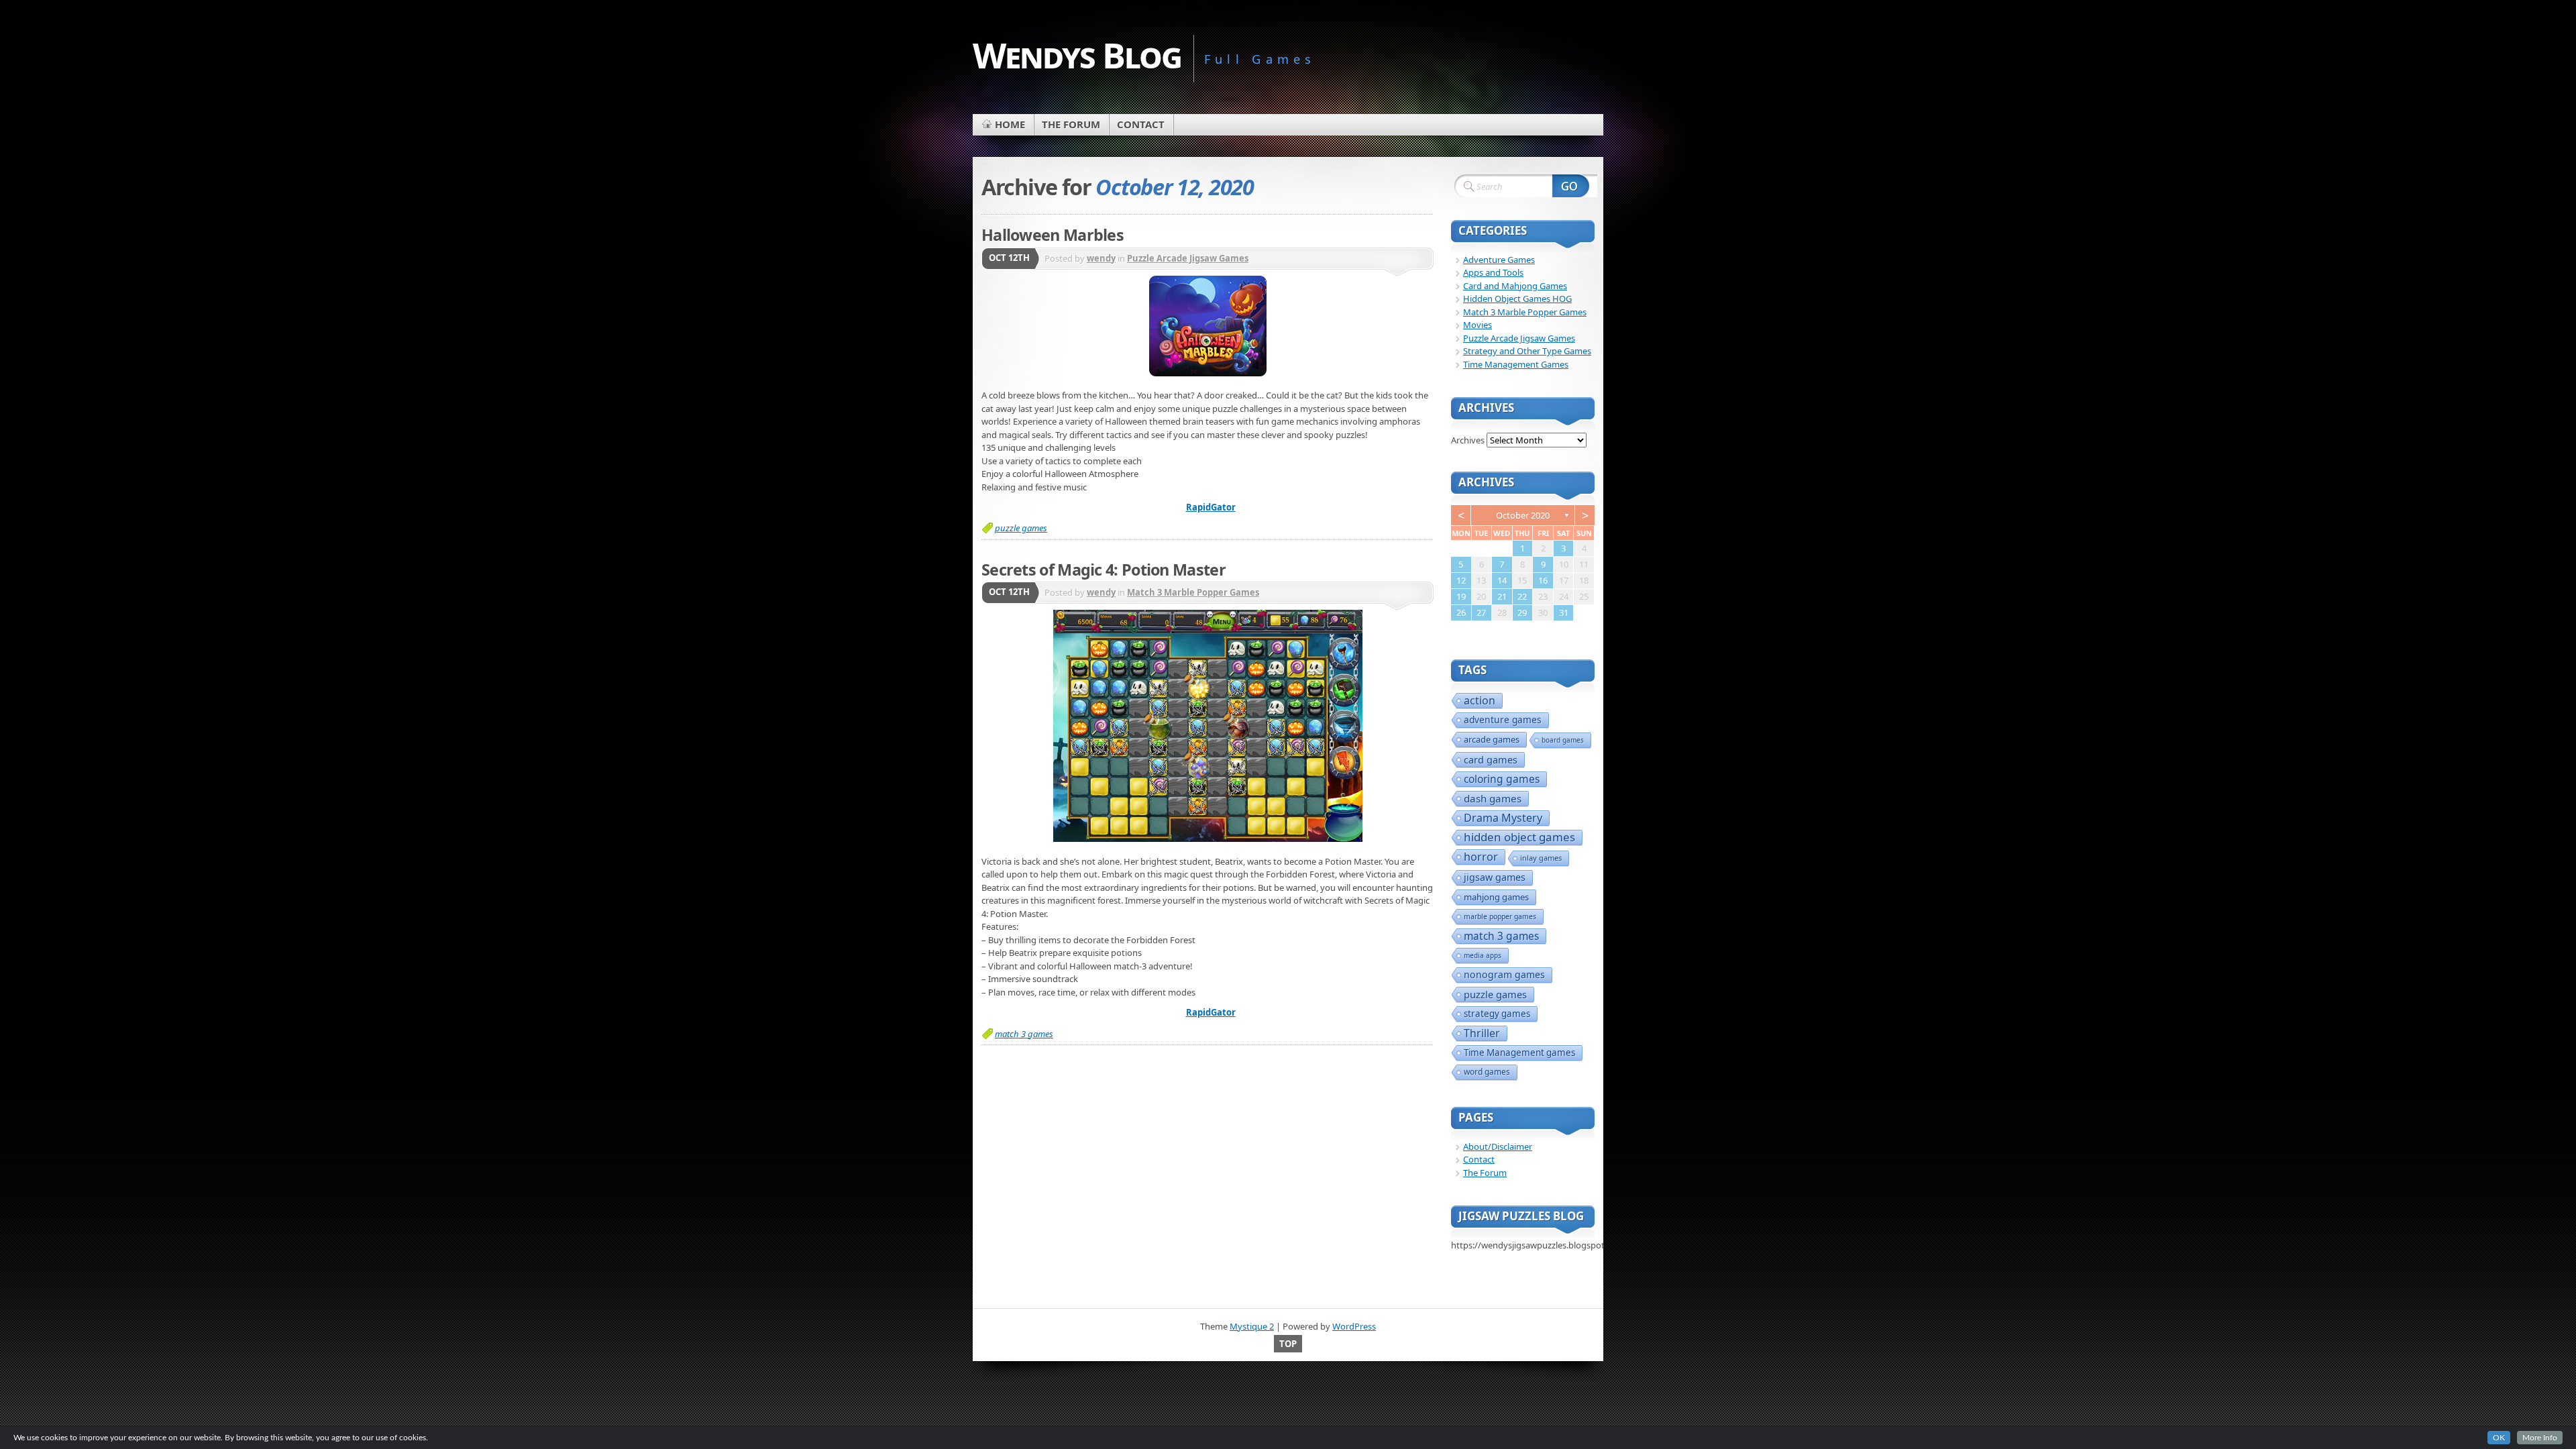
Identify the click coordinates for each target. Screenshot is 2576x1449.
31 (1564, 612)
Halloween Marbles (1053, 235)
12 (1461, 580)
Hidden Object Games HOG (1517, 299)
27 (1481, 612)
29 (1522, 612)
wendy (1101, 258)
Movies (1478, 325)
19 (1461, 596)
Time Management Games (1516, 364)
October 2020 (1523, 515)
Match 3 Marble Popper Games (1193, 592)
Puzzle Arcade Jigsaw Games (1188, 258)
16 (1543, 580)
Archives (1468, 440)
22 (1522, 596)
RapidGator (1211, 507)
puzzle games (1021, 528)
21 (1502, 596)
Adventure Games (1499, 260)
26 (1461, 612)
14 (1502, 580)
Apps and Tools (1493, 272)
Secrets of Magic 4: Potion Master (1104, 570)
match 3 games (1024, 1034)
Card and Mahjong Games (1515, 286)
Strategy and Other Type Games (1527, 351)
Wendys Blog (1077, 55)
